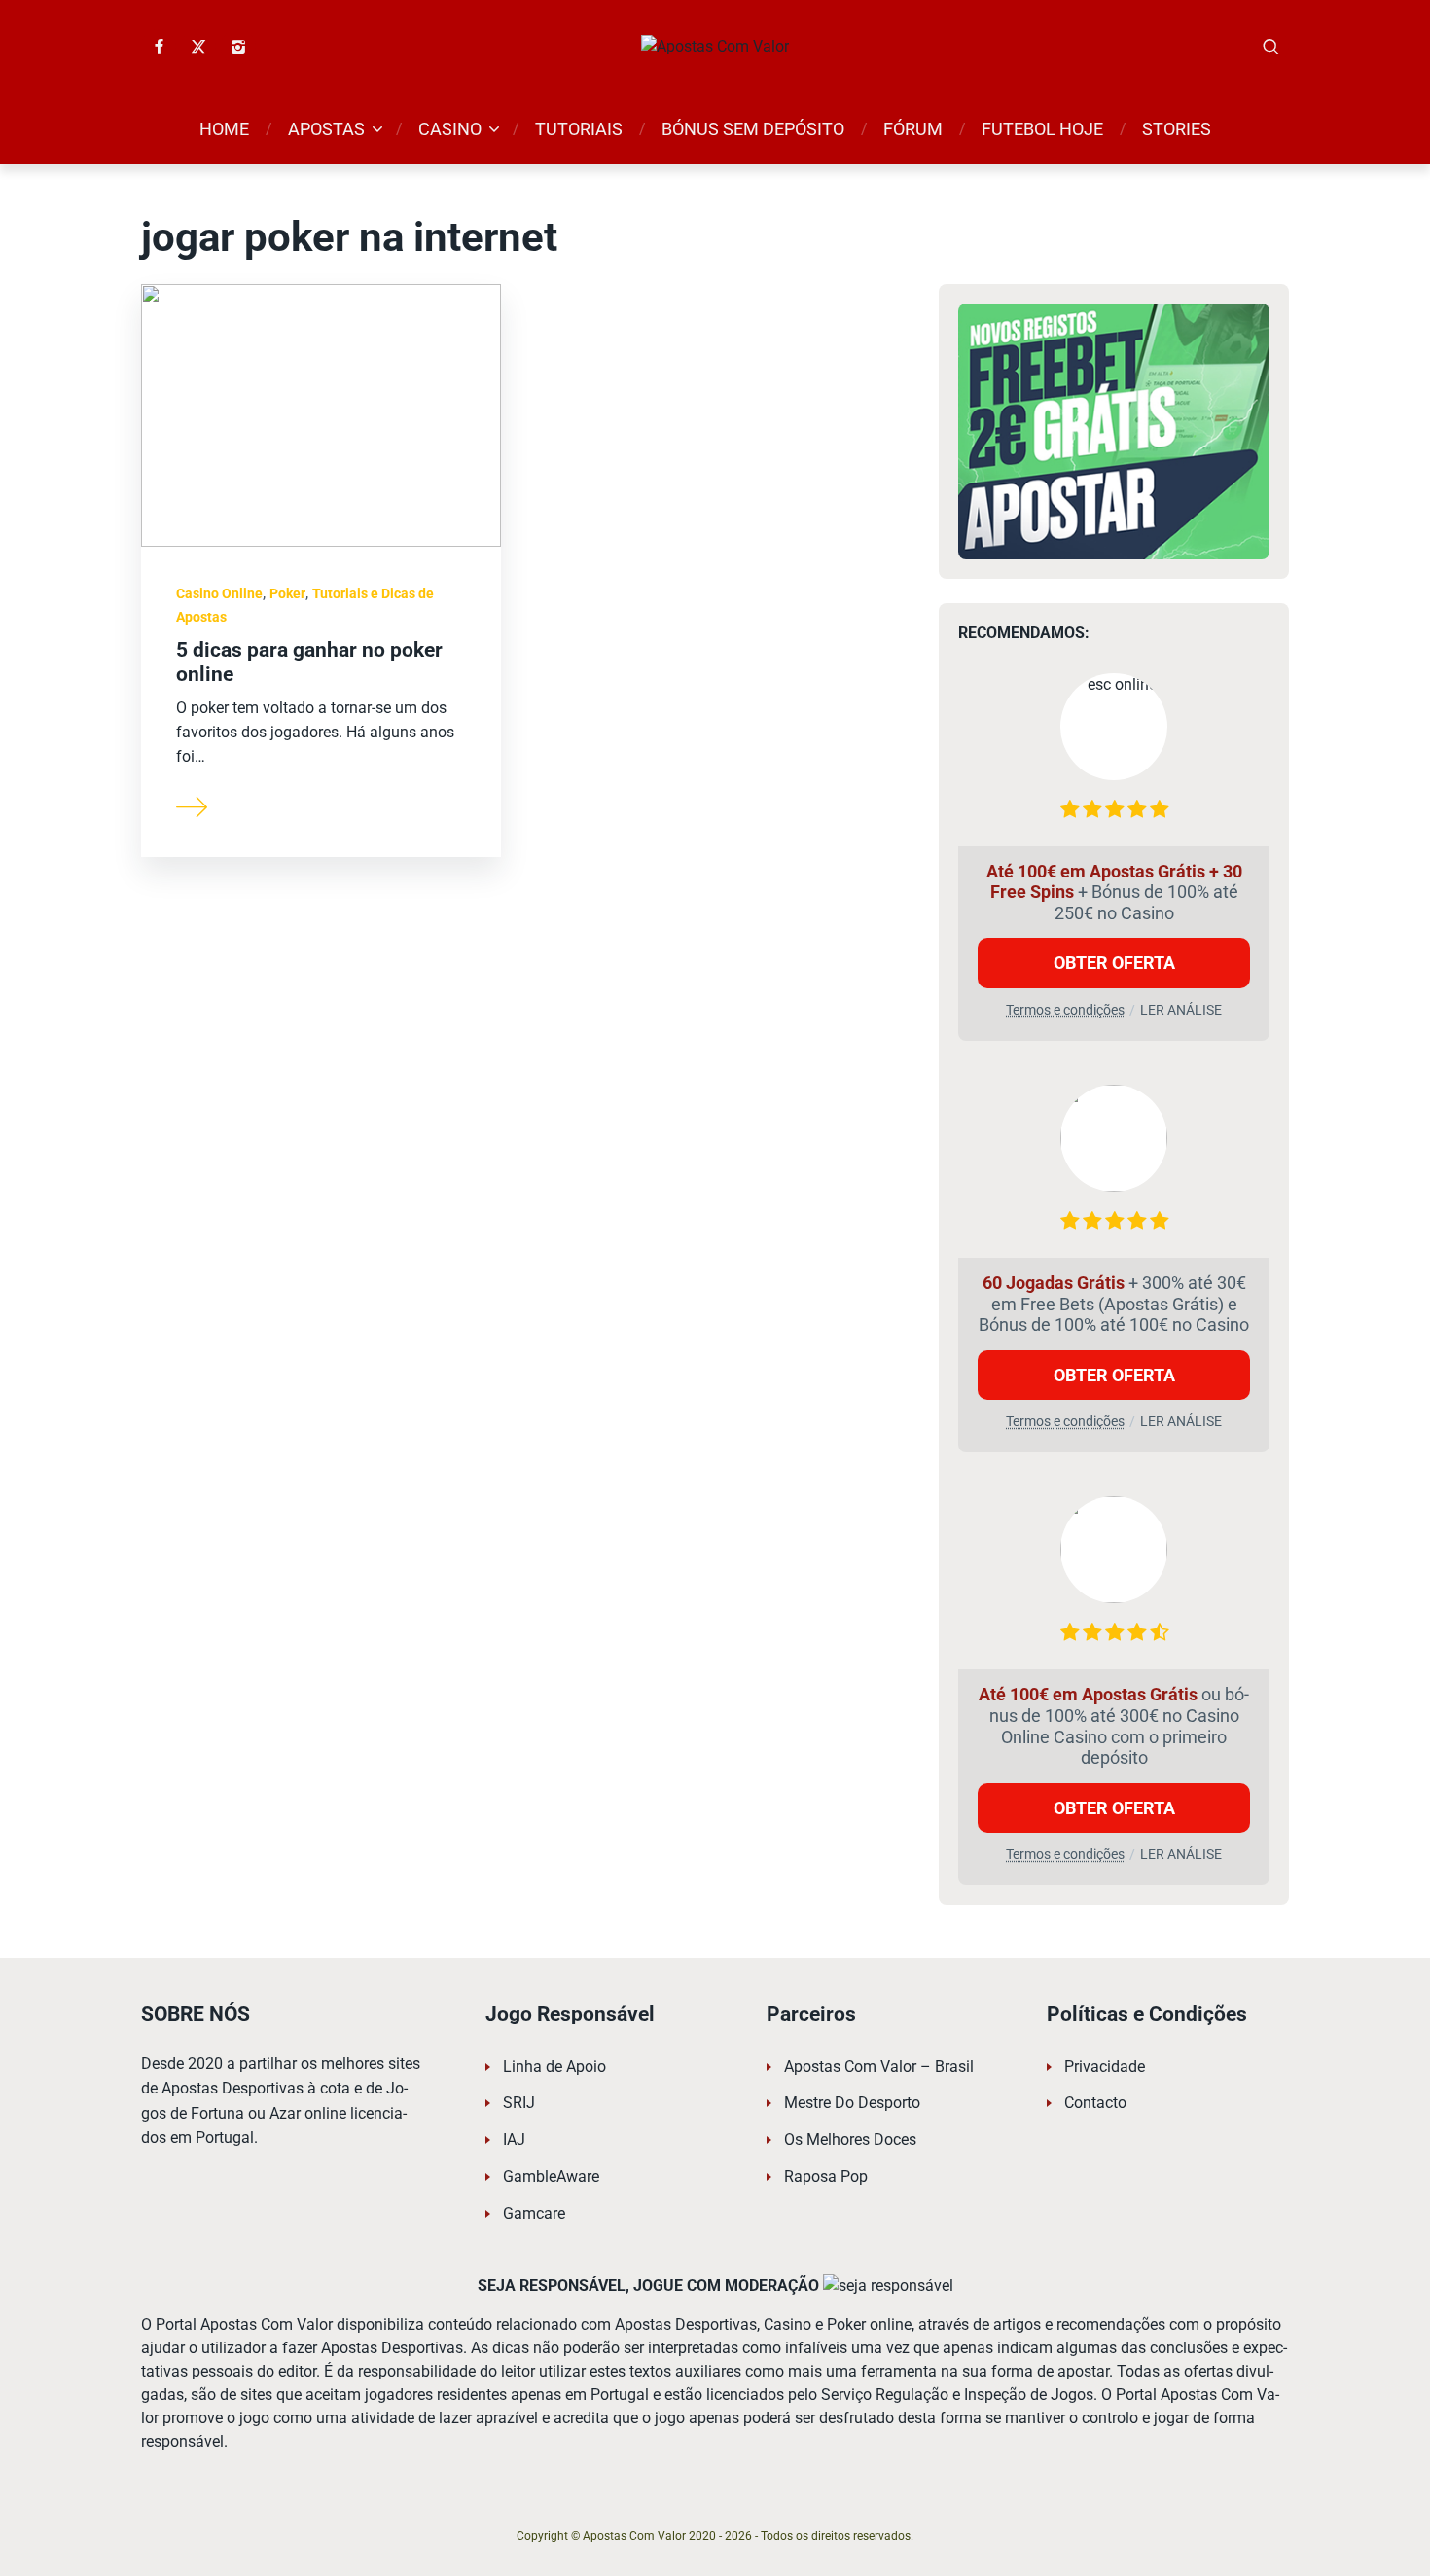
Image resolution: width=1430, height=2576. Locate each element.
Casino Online (219, 593)
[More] (193, 805)
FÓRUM (913, 129)
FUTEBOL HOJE (1042, 129)
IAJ (514, 2140)
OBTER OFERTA (1114, 963)
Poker (287, 593)
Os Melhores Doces (850, 2140)
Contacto (1095, 2103)
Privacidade (1105, 2067)
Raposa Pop (826, 2177)
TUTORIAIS (579, 129)
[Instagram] (238, 47)
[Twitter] (198, 47)
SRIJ (519, 2103)
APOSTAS (326, 129)
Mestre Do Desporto (852, 2103)
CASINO (450, 129)
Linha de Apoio (554, 2067)
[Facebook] (159, 47)
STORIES (1177, 129)
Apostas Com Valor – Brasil (879, 2067)
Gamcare (534, 2214)
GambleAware (551, 2177)
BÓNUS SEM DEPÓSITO (753, 129)
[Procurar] (1271, 47)
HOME (224, 129)
